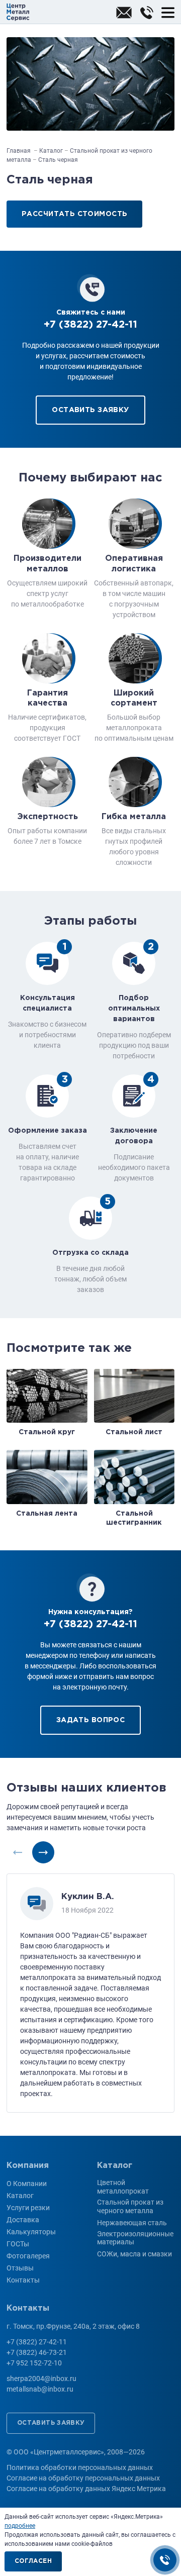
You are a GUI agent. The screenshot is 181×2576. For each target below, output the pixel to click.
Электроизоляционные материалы (135, 2238)
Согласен (33, 2561)
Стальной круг (47, 1432)
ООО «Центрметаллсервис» (18, 12)
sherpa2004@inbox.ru (124, 13)
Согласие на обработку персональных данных (83, 2478)
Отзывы (20, 2268)
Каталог (20, 2196)
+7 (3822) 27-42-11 (147, 13)
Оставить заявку (90, 410)
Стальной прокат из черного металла (130, 2206)
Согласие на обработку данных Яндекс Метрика (86, 2489)
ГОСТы (18, 2244)
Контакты (23, 2280)
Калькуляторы (31, 2232)
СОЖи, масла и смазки (134, 2254)
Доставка (23, 2220)
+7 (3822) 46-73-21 (37, 2352)
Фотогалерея (28, 2256)
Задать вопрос (90, 1720)
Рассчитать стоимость (74, 214)
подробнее (20, 2526)
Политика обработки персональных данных (80, 2467)
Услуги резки (28, 2208)
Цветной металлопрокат (123, 2187)
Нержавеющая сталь (132, 2223)
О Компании (27, 2184)
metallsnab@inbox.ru (40, 2389)
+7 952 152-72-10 (34, 2363)
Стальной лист (134, 1432)
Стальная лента (47, 1514)
